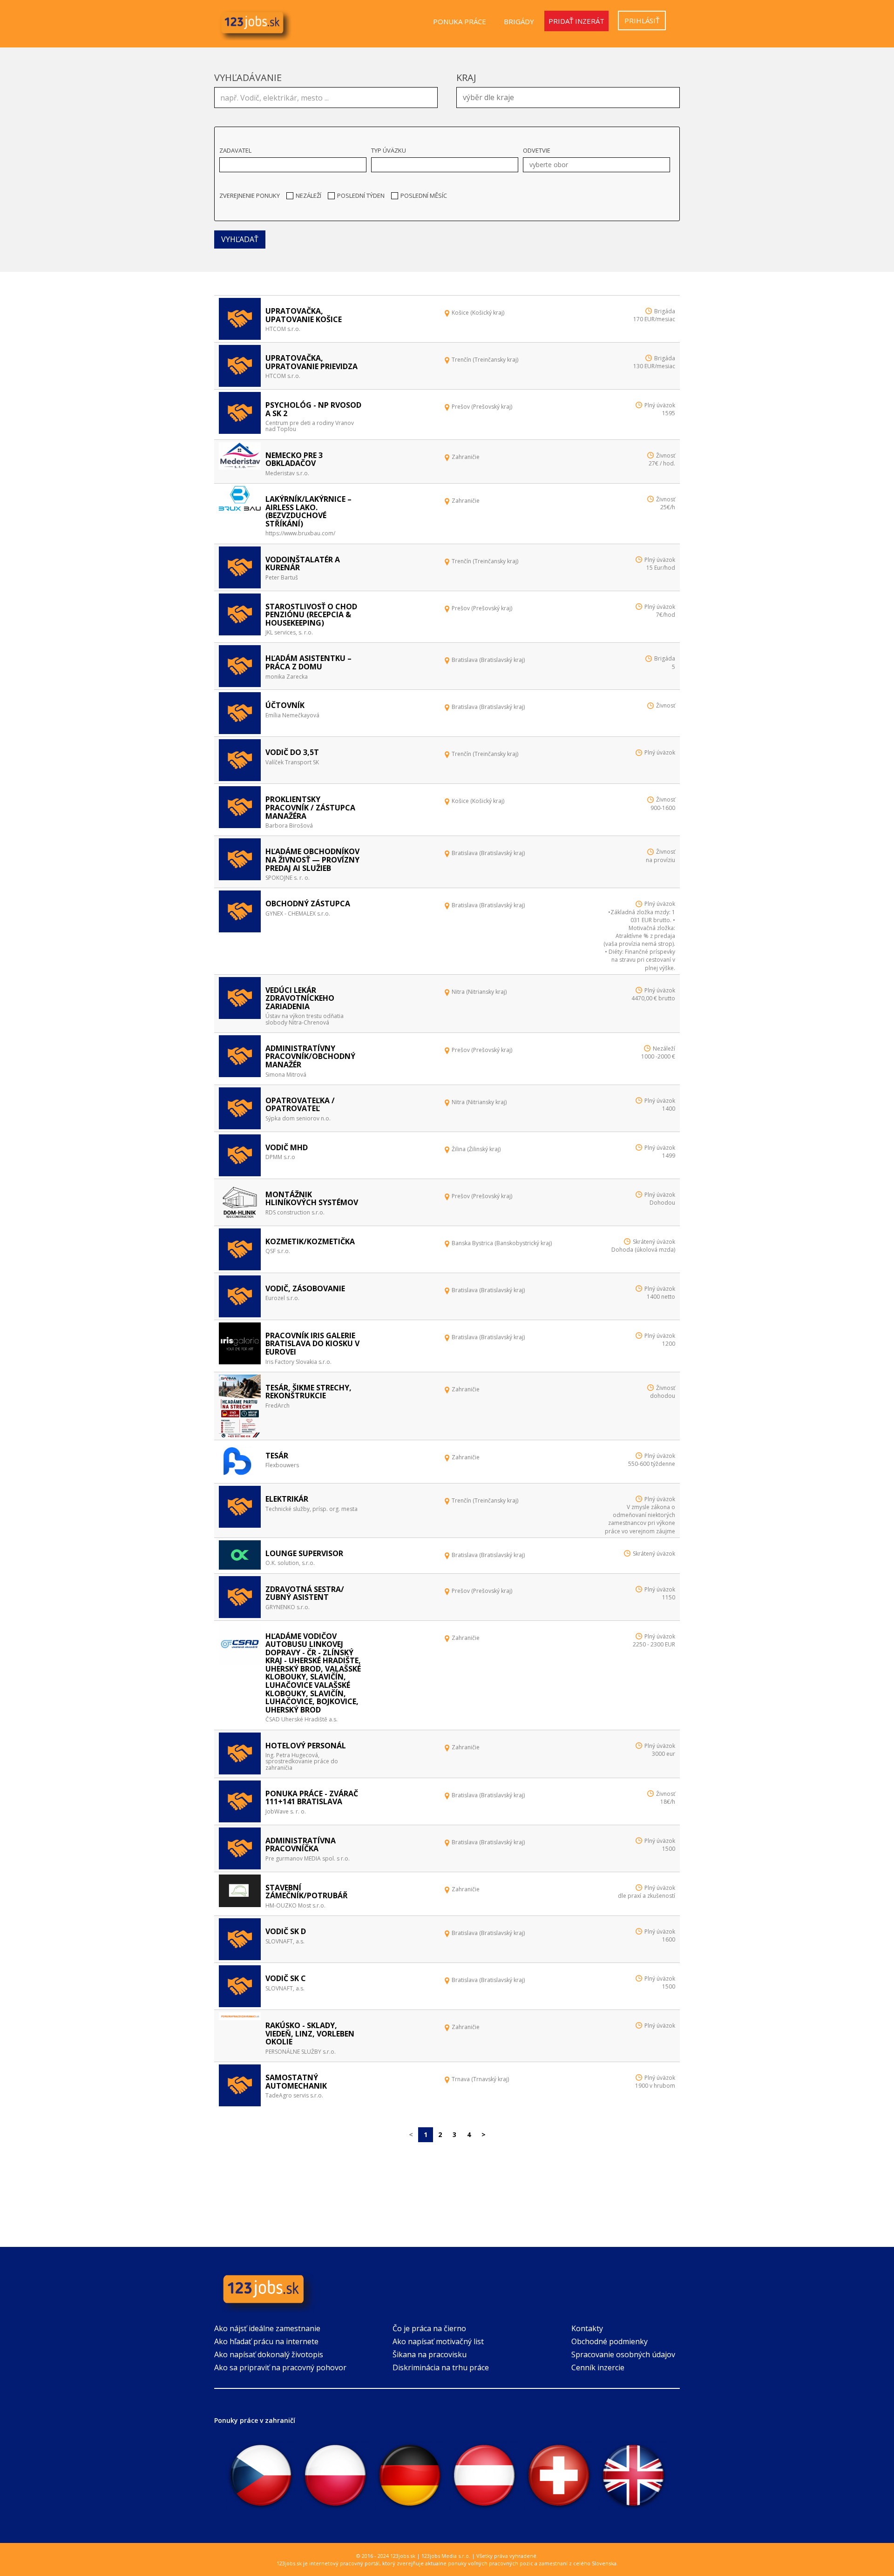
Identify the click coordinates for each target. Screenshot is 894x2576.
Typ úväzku (389, 150)
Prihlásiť (642, 20)
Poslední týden (361, 196)
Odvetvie (537, 150)
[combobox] (568, 98)
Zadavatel (235, 150)
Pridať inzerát (576, 21)
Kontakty (587, 2328)
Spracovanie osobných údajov (623, 2354)
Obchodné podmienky (610, 2341)
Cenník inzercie (598, 2367)
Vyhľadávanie (248, 78)
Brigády (519, 21)
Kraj (466, 78)
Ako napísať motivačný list (438, 2341)
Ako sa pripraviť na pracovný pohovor (280, 2367)
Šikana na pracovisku (430, 2354)
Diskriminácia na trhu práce (441, 2367)
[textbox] (570, 96)
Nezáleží (308, 196)
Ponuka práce (460, 21)
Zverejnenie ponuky (250, 196)
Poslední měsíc (424, 196)
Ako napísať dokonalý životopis (269, 2354)
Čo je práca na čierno (429, 2328)
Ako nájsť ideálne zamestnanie (267, 2328)
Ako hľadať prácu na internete (266, 2341)
